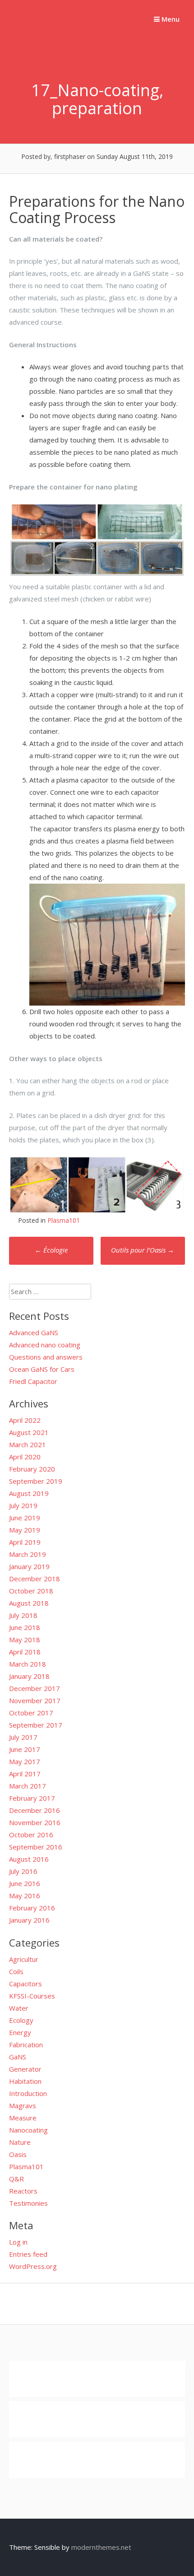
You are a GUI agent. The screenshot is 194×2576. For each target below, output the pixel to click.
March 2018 (28, 1664)
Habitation (25, 2081)
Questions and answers (46, 1357)
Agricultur (24, 1959)
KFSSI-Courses (32, 1996)
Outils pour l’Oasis (143, 1250)
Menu (170, 19)
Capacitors (25, 1984)
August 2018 (29, 1603)
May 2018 (25, 1640)
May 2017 (25, 1761)
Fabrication (26, 2045)
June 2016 (25, 1883)
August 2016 (29, 1859)
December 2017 (35, 1688)
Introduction (28, 2093)
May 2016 (25, 1896)
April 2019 (25, 1542)
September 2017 (36, 1725)
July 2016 (23, 1871)
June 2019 (25, 1518)
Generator (25, 2069)
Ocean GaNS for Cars (42, 1369)
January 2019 (29, 1566)
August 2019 (29, 1493)
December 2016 (35, 1810)
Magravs (23, 2106)
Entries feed (28, 2254)
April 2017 (25, 1774)
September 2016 (36, 1847)
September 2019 (36, 1481)
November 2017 (35, 1700)
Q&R (16, 2179)
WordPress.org (33, 2266)
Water (19, 2008)
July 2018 (23, 1615)
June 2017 (25, 1749)
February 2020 (32, 1469)
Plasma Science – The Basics (43, 45)
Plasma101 (64, 1220)
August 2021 (29, 1432)
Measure (23, 2118)
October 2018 (31, 1591)
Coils (16, 1971)
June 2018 (25, 1627)
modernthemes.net (101, 2547)
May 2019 (25, 1530)
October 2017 (31, 1713)
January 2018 (29, 1676)
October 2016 (31, 1835)
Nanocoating (28, 2130)
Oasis (18, 2154)
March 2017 (28, 1786)
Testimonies (28, 2203)
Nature (20, 2142)
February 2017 (32, 1798)
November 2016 (35, 1822)
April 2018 (25, 1652)
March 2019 (28, 1554)
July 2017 (23, 1737)
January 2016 (29, 1920)
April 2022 (25, 1420)
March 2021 (28, 1444)
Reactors (23, 2191)
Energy (20, 2032)
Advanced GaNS (34, 1332)
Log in (18, 2242)
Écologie (51, 1250)
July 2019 (23, 1505)
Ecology (21, 2020)
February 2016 (32, 1908)
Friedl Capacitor (33, 1381)
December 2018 (35, 1579)
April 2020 (25, 1457)
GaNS (18, 2057)
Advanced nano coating (45, 1345)
